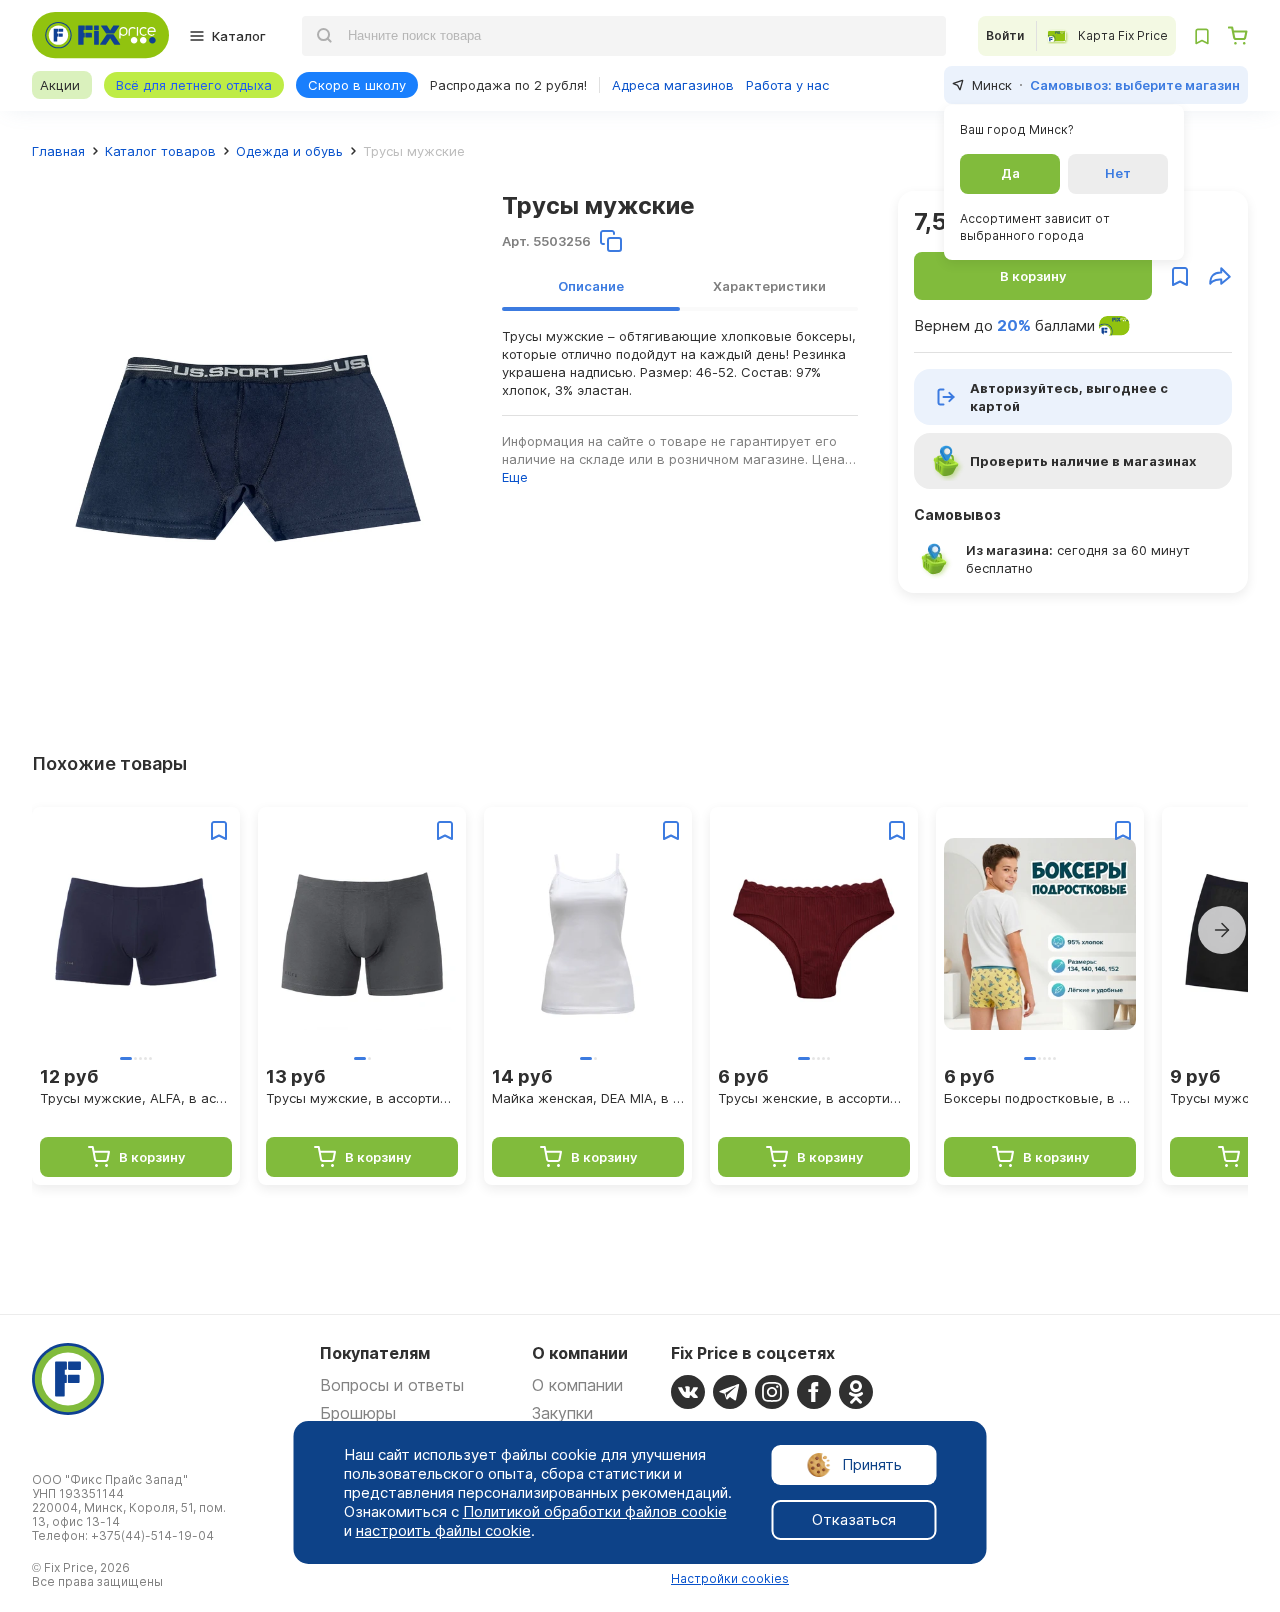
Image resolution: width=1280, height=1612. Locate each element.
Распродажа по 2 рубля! (508, 85)
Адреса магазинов (673, 85)
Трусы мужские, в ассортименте (362, 1098)
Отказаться (854, 1519)
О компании (577, 1385)
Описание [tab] (591, 286)
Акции (60, 85)
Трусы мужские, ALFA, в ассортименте (136, 1098)
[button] (1222, 930)
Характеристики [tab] (769, 286)
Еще (515, 477)
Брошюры (358, 1413)
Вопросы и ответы (392, 1385)
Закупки (562, 1413)
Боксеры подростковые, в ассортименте (1040, 1098)
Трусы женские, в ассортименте (814, 1098)
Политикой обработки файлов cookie (595, 1511)
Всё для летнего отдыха (194, 85)
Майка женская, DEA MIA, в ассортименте (588, 1098)
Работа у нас (787, 85)
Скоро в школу (357, 85)
